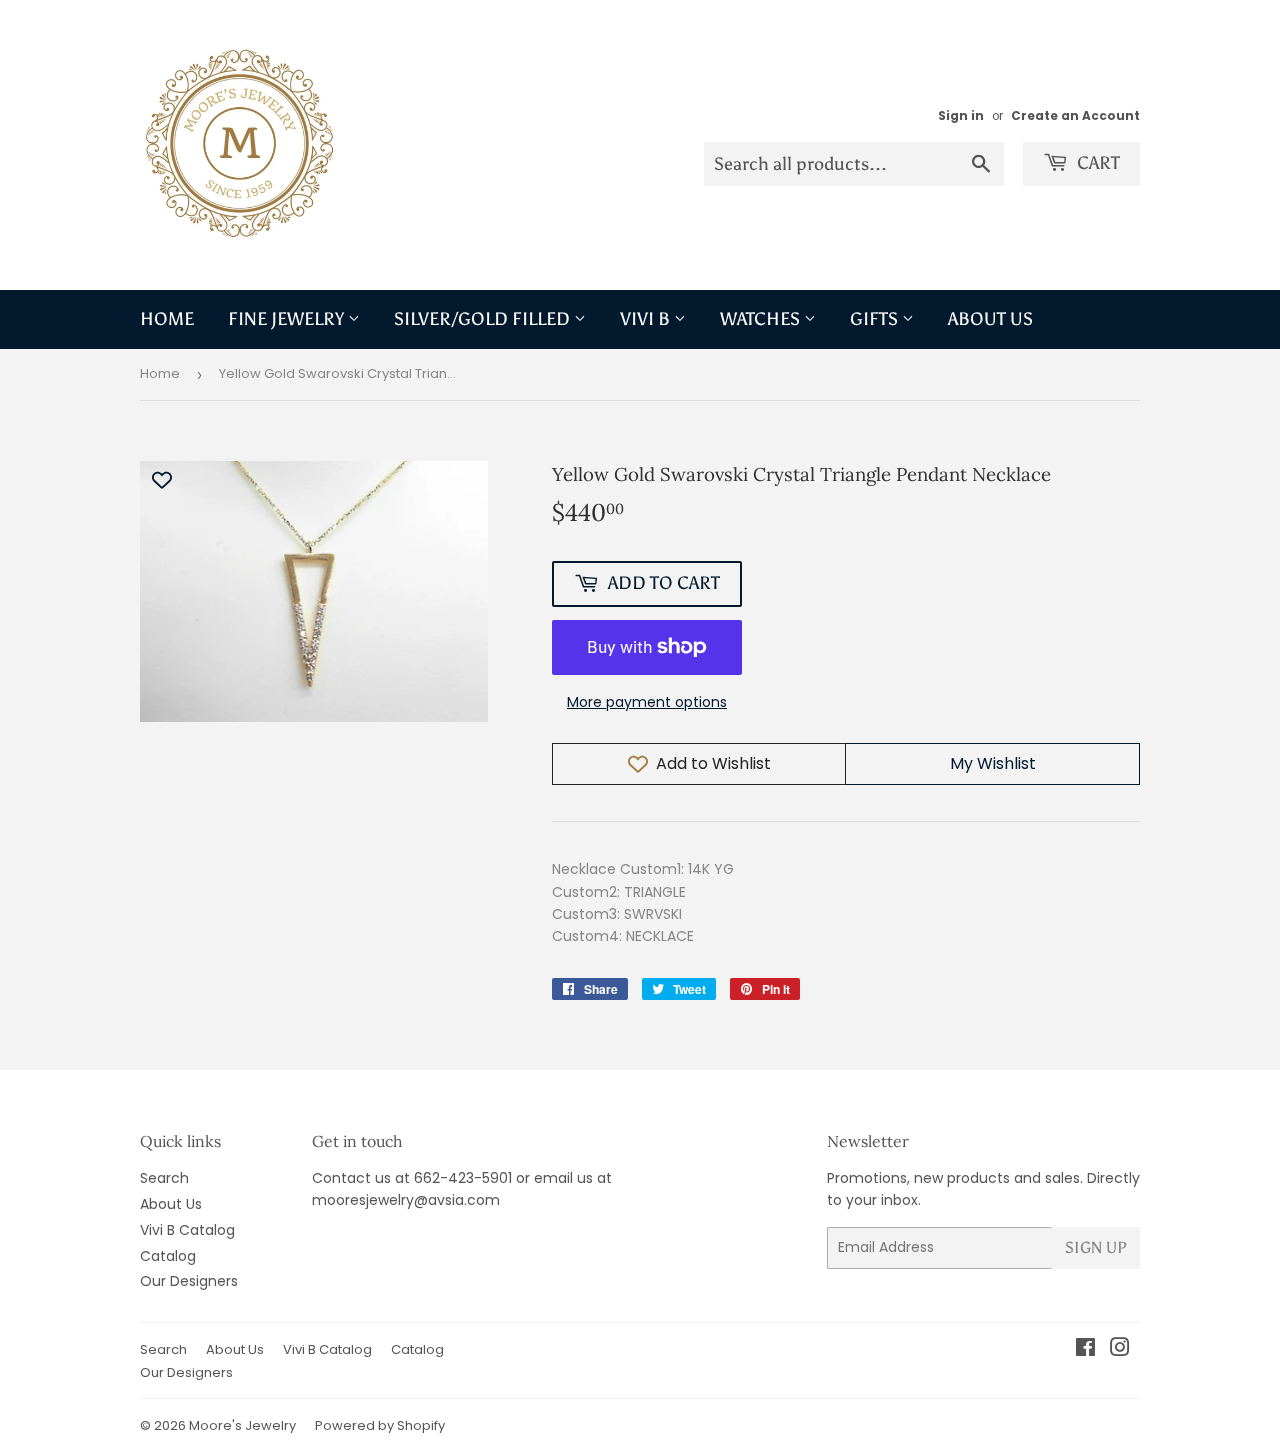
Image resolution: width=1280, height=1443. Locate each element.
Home (167, 319)
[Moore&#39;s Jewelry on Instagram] (1120, 1350)
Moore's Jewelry (242, 1425)
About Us (990, 319)
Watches (762, 319)
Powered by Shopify (380, 1425)
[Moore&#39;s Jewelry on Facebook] (1085, 1350)
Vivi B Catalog (187, 1230)
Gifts (876, 319)
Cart (1096, 163)
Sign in (961, 116)
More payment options (647, 702)
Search (164, 1178)
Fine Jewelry (288, 319)
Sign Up (1096, 1247)
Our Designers (189, 1281)
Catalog (168, 1256)
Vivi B (647, 319)
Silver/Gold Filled (484, 319)
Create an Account (1075, 116)
